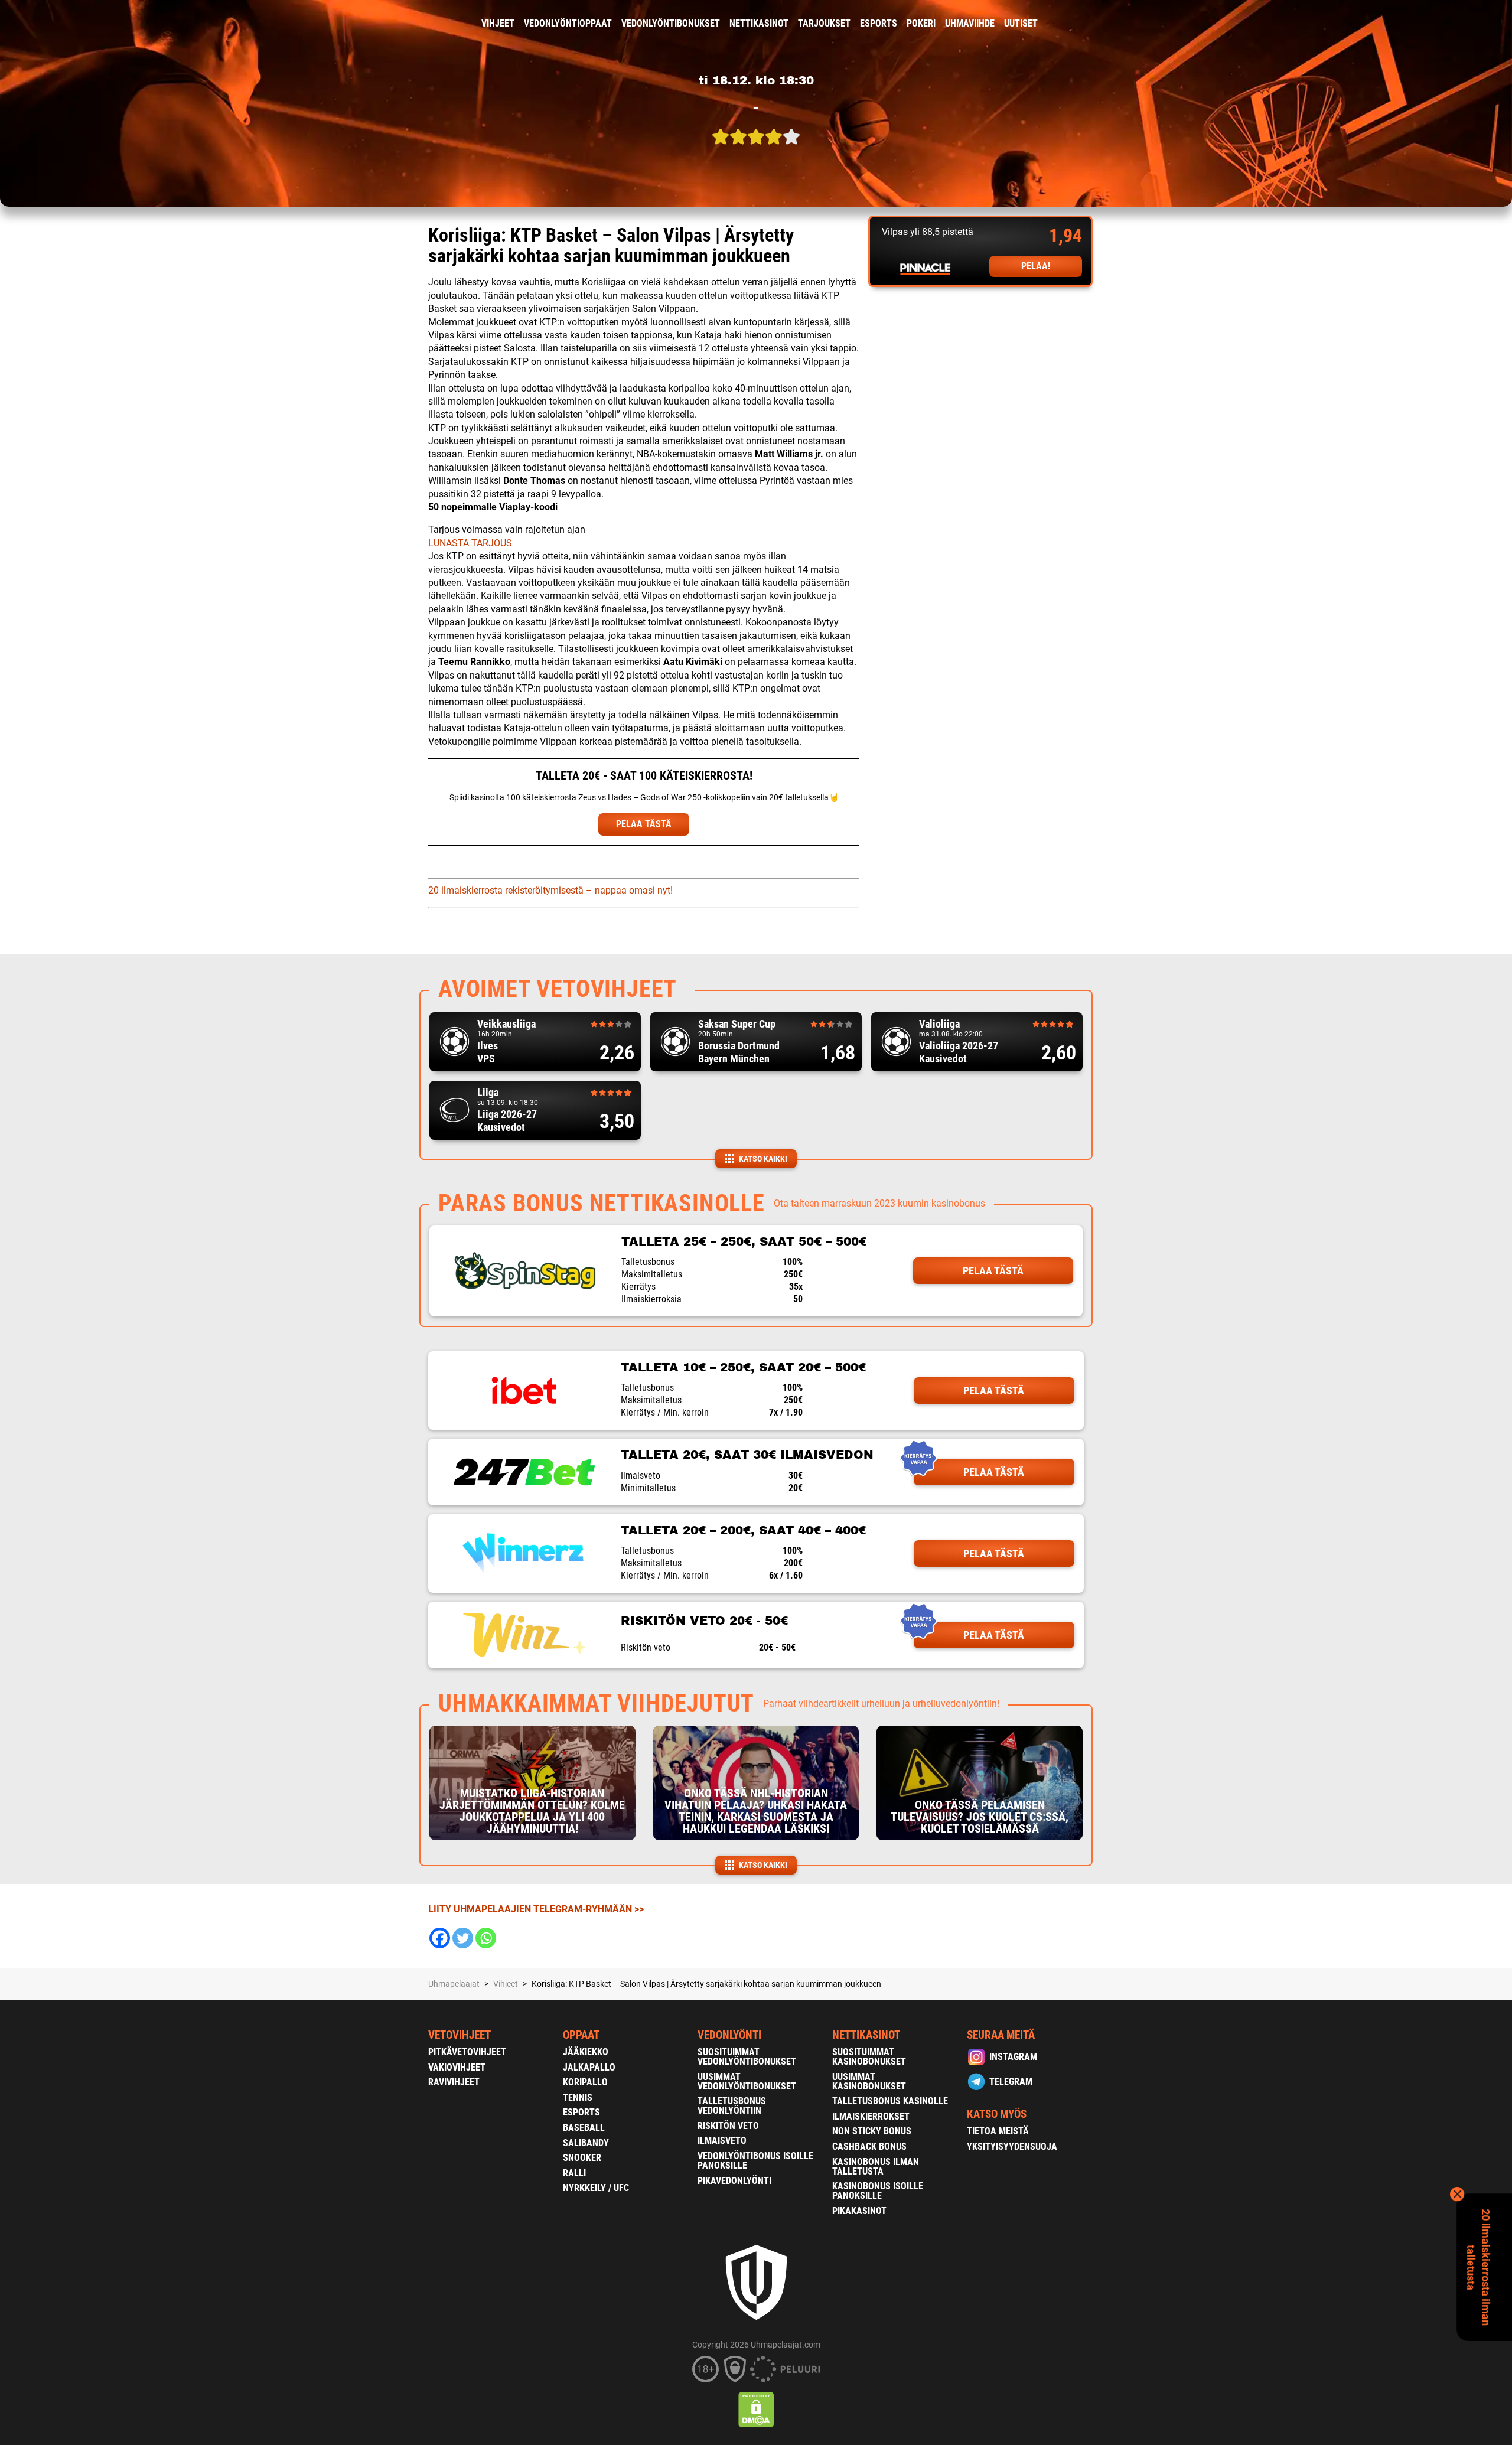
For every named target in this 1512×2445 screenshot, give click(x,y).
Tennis (578, 2097)
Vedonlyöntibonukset (671, 23)
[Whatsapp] (486, 1938)
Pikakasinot (859, 2211)
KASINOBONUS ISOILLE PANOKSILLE (878, 2191)
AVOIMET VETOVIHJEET (558, 989)
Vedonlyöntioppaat (568, 23)
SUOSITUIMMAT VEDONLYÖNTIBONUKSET (747, 2057)
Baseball (584, 2128)
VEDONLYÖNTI (729, 2035)
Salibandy (586, 2143)
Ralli (574, 2173)
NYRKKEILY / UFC (596, 2188)
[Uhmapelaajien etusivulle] (420, 24)
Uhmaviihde (970, 23)
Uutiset (1021, 23)
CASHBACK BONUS (869, 2146)
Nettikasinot (759, 23)
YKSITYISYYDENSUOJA (1012, 2146)
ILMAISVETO (722, 2141)
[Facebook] (440, 1938)
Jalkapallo (589, 2067)
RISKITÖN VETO (728, 2126)
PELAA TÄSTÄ (644, 824)
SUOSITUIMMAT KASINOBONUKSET (869, 2057)
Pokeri (921, 23)
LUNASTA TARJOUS (470, 543)
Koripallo (585, 2082)
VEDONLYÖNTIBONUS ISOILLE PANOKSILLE (755, 2161)
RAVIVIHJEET (454, 2082)
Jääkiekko (586, 2052)
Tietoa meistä (998, 2131)
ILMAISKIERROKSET (871, 2116)
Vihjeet (498, 23)
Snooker (582, 2158)
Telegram (1011, 2081)
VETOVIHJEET (460, 2035)
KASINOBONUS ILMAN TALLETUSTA (876, 2167)
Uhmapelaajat (454, 1984)
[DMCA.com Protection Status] (756, 2410)
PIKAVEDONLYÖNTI (734, 2181)
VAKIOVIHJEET (457, 2067)
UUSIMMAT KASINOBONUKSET (869, 2081)
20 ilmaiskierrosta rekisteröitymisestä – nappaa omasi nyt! (550, 890)
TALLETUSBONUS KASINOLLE (890, 2101)
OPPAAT (581, 2035)
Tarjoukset (824, 23)
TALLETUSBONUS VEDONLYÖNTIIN (732, 2106)
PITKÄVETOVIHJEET (467, 2052)
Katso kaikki (763, 1159)
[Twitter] (463, 1938)
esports (879, 23)
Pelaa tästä (993, 1271)
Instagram (1013, 2057)
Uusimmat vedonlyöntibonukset (747, 2081)
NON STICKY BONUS (872, 2131)
